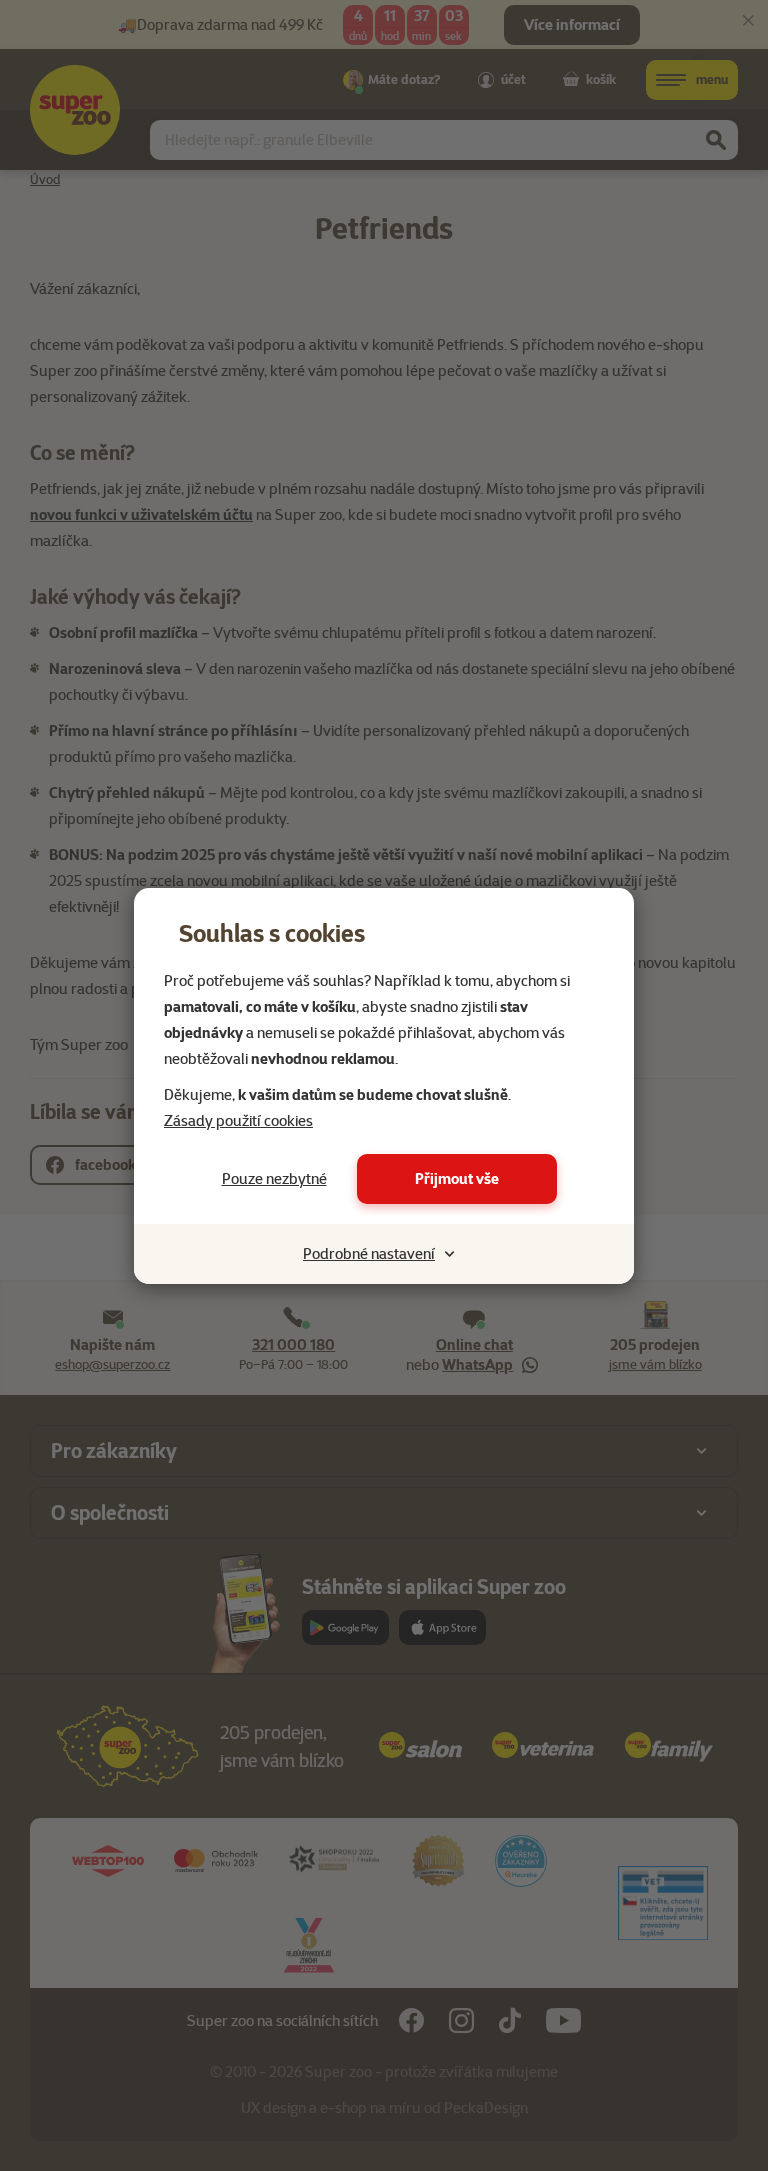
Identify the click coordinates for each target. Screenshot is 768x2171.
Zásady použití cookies (238, 1121)
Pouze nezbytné (274, 1179)
